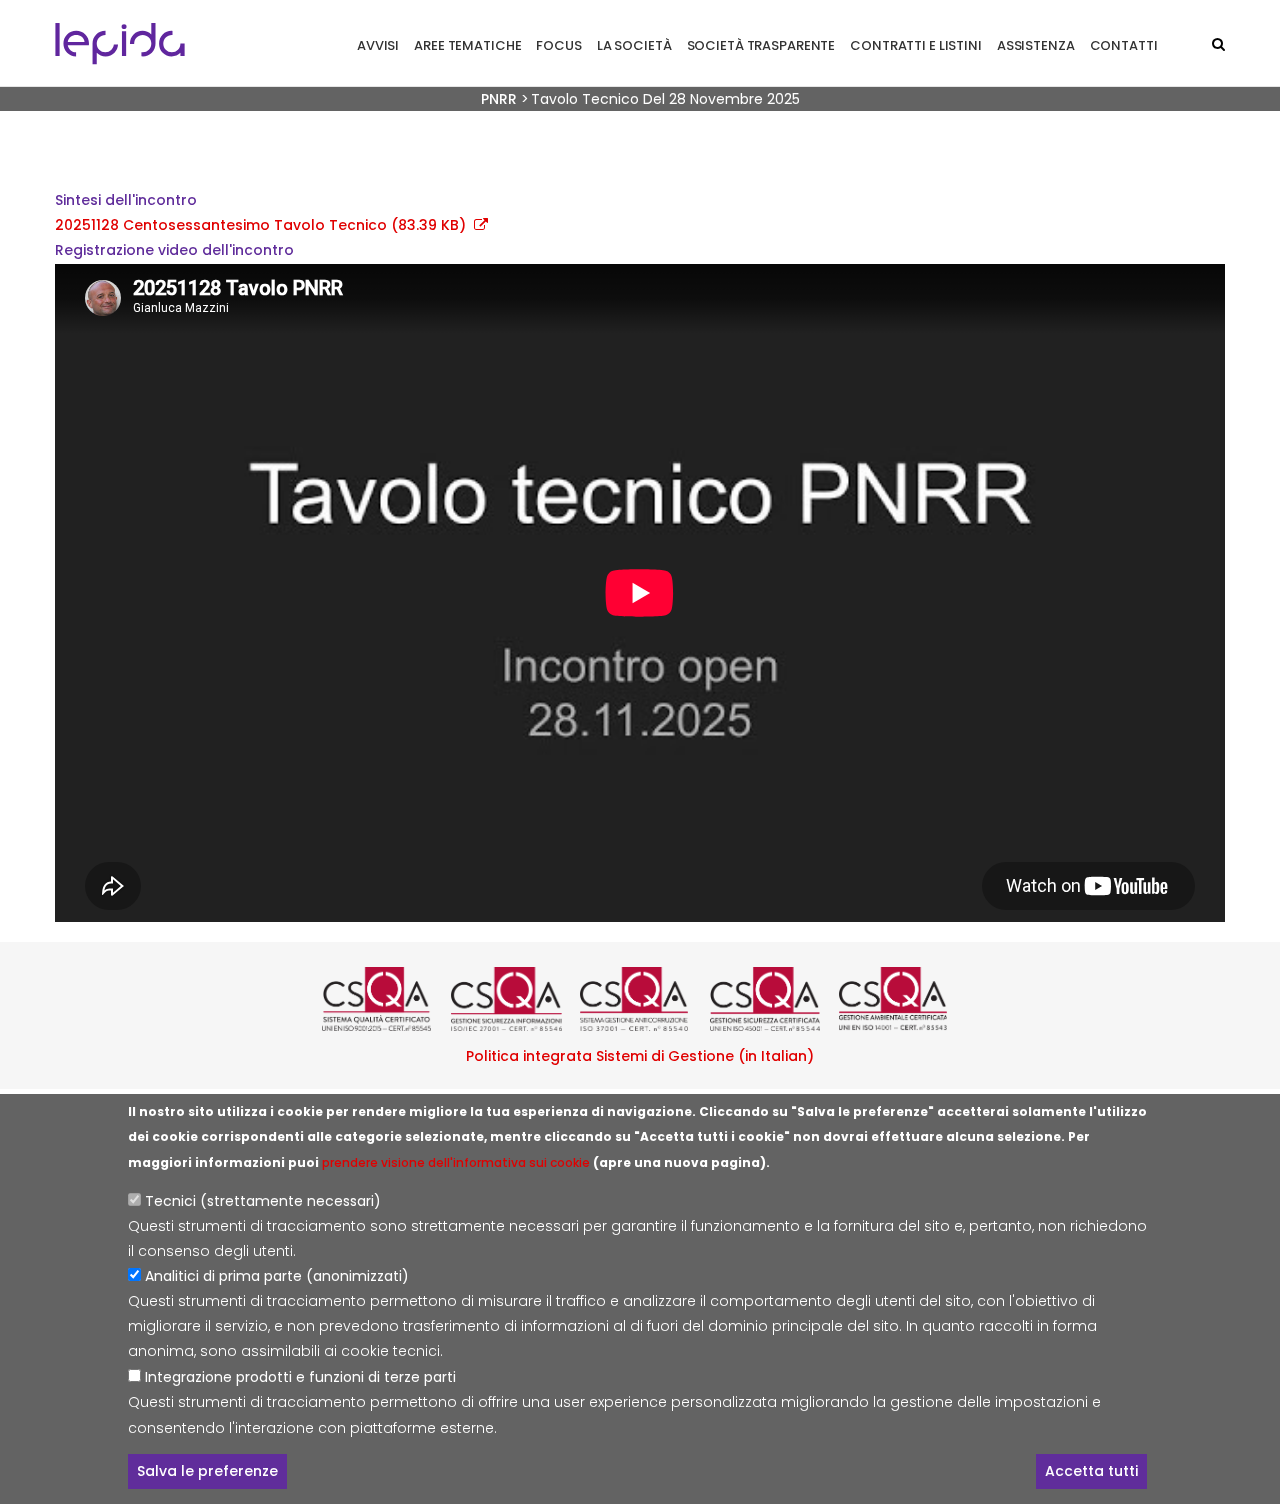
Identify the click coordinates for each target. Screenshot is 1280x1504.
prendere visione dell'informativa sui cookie (456, 1162)
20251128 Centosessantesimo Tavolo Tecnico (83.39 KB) (260, 225)
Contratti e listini (916, 45)
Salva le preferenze (207, 1472)
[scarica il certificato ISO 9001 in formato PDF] (381, 999)
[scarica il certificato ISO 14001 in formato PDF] (898, 999)
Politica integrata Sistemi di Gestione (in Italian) (640, 1056)
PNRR (499, 99)
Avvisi (378, 45)
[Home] (120, 43)
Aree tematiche (467, 45)
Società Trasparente (761, 45)
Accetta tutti (1091, 1472)
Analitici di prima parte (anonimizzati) (277, 1277)
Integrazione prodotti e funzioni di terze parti (300, 1377)
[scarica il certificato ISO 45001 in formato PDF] (769, 999)
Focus (558, 45)
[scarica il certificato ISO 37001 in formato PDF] (639, 999)
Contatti (1124, 45)
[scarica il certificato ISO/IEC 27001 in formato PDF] (510, 999)
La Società (634, 45)
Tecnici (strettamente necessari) (263, 1201)
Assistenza (1036, 45)
